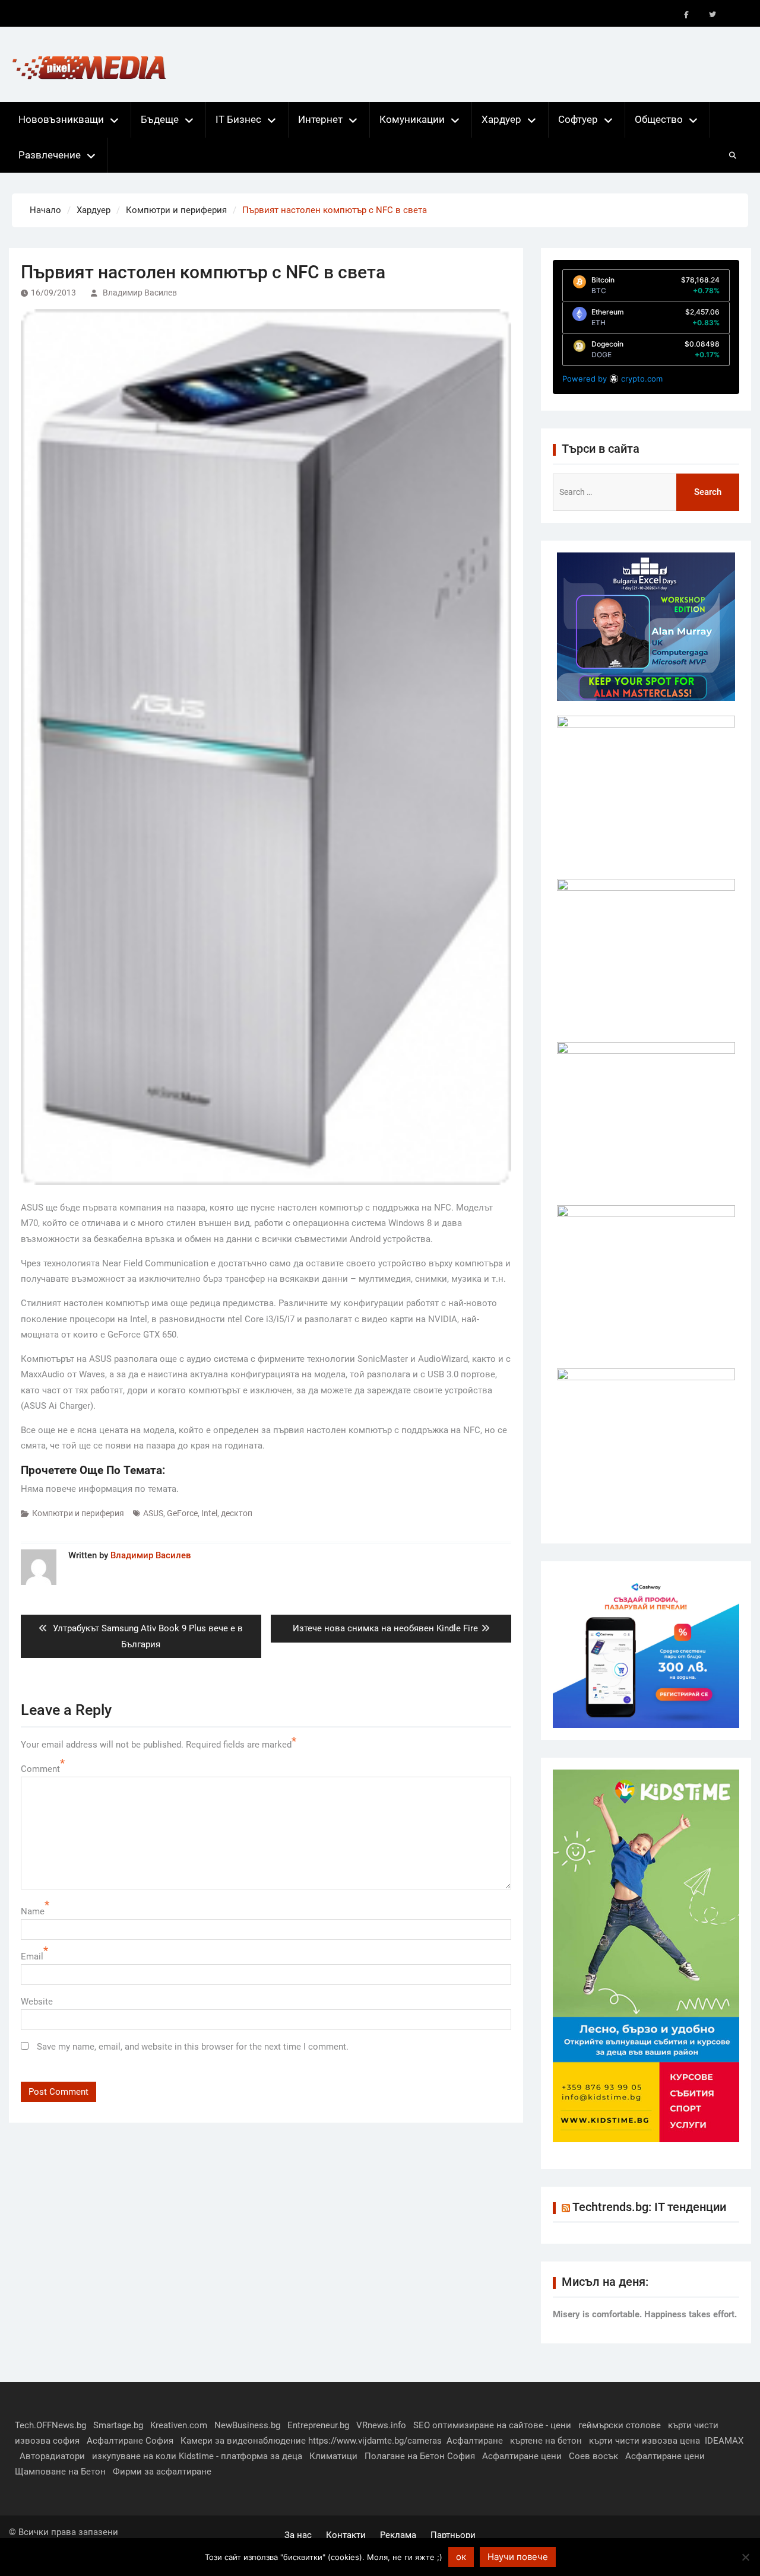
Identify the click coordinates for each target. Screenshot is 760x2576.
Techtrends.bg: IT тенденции (649, 2207)
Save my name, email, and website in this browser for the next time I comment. (193, 2047)
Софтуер (578, 119)
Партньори (453, 2535)
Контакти (346, 2535)
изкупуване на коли (134, 2456)
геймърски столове (620, 2425)
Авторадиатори (52, 2456)
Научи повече (518, 2557)
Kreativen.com (179, 2425)
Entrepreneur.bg (318, 2425)
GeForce (182, 1513)
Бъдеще (160, 119)
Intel (209, 1513)
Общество (659, 119)
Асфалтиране (475, 2441)
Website (37, 2002)
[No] (745, 2557)
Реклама (398, 2535)
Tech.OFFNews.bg (50, 2425)
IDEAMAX (724, 2441)
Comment (40, 1769)
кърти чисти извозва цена (645, 2441)
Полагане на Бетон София (420, 2456)
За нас (298, 2535)
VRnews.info (381, 2425)
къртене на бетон (546, 2441)
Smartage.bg (118, 2425)
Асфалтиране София (130, 2441)
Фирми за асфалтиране (162, 2472)
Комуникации (412, 119)
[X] (712, 15)
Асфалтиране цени (522, 2456)
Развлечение (50, 155)
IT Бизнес (238, 119)
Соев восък (593, 2456)
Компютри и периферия (78, 1513)
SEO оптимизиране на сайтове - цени (492, 2425)
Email (32, 1956)
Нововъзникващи (61, 119)
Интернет (320, 119)
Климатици (333, 2456)
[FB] (686, 15)
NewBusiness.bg (247, 2425)
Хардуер (501, 119)
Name (33, 1911)
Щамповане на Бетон (60, 2472)
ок (461, 2557)
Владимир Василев (140, 293)
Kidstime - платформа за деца (240, 2456)
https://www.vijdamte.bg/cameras (375, 2441)
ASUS (153, 1513)
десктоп (237, 1513)
